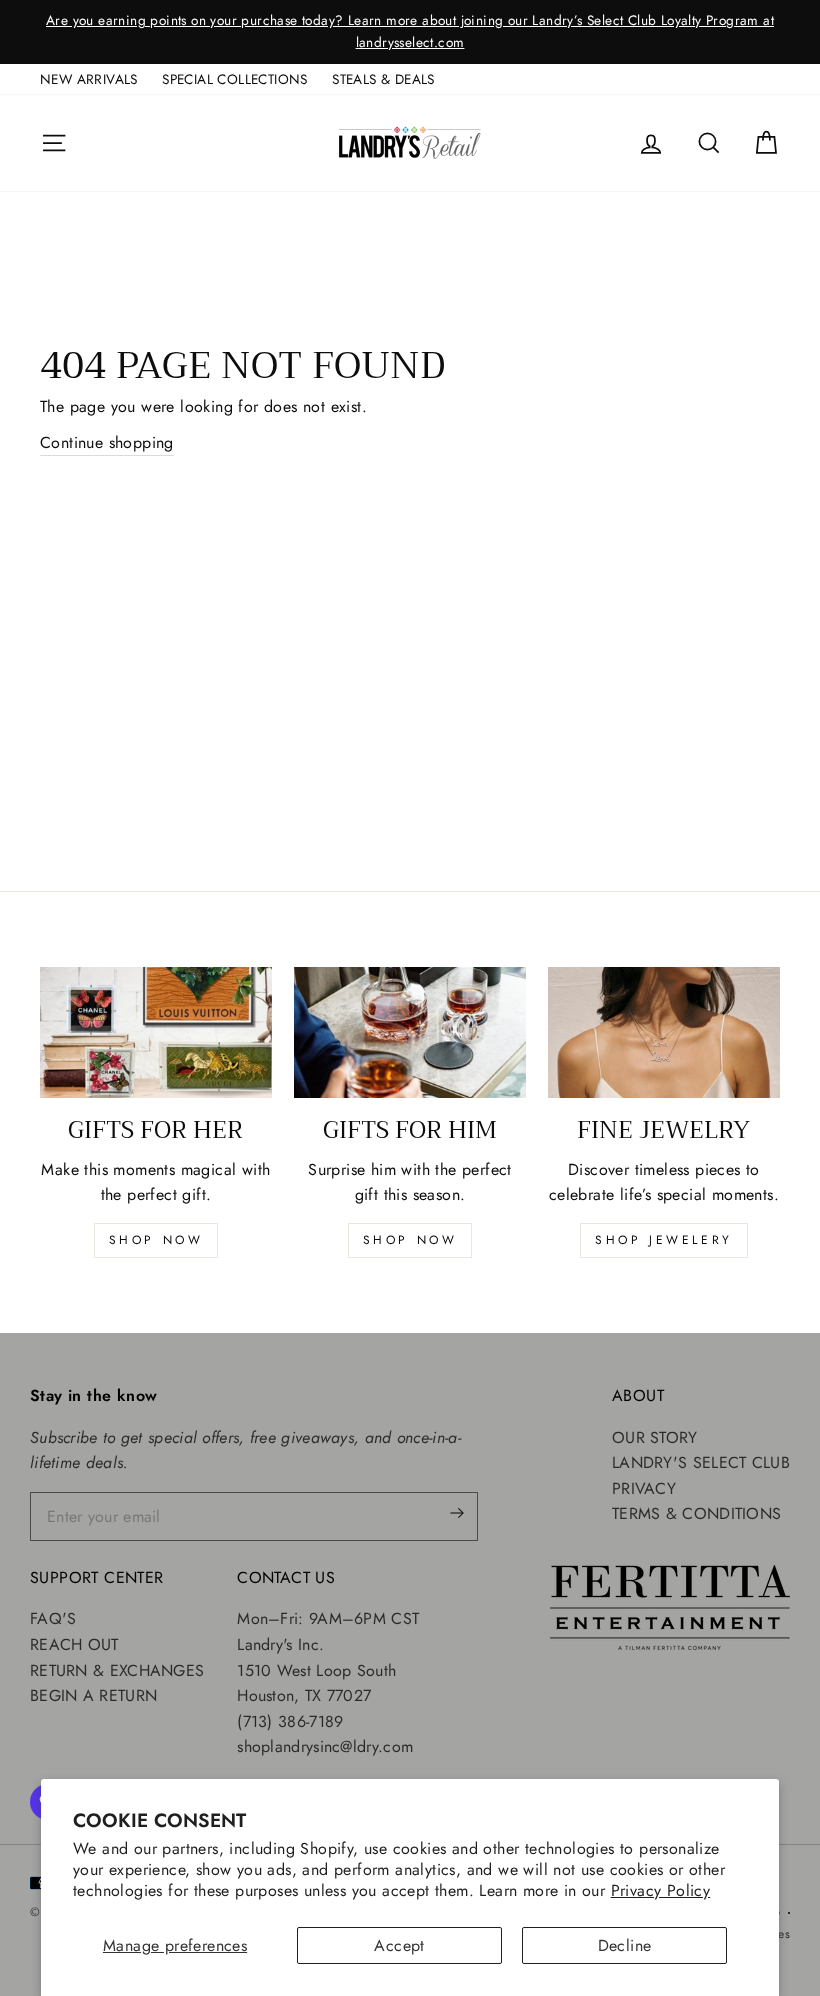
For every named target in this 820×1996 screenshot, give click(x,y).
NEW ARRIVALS (89, 79)
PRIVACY (644, 1488)
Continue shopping (107, 442)
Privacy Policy (661, 1890)
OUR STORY (655, 1437)
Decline (625, 1945)
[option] (410, 32)
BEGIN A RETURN (93, 1695)
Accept (399, 1945)
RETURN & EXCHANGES (117, 1670)
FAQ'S (53, 1618)
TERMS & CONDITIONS (696, 1513)
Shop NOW (410, 1240)
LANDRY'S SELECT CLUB (701, 1462)
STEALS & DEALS (383, 79)
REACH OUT (74, 1644)
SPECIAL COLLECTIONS (235, 79)
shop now (156, 1240)
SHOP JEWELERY (664, 1240)
